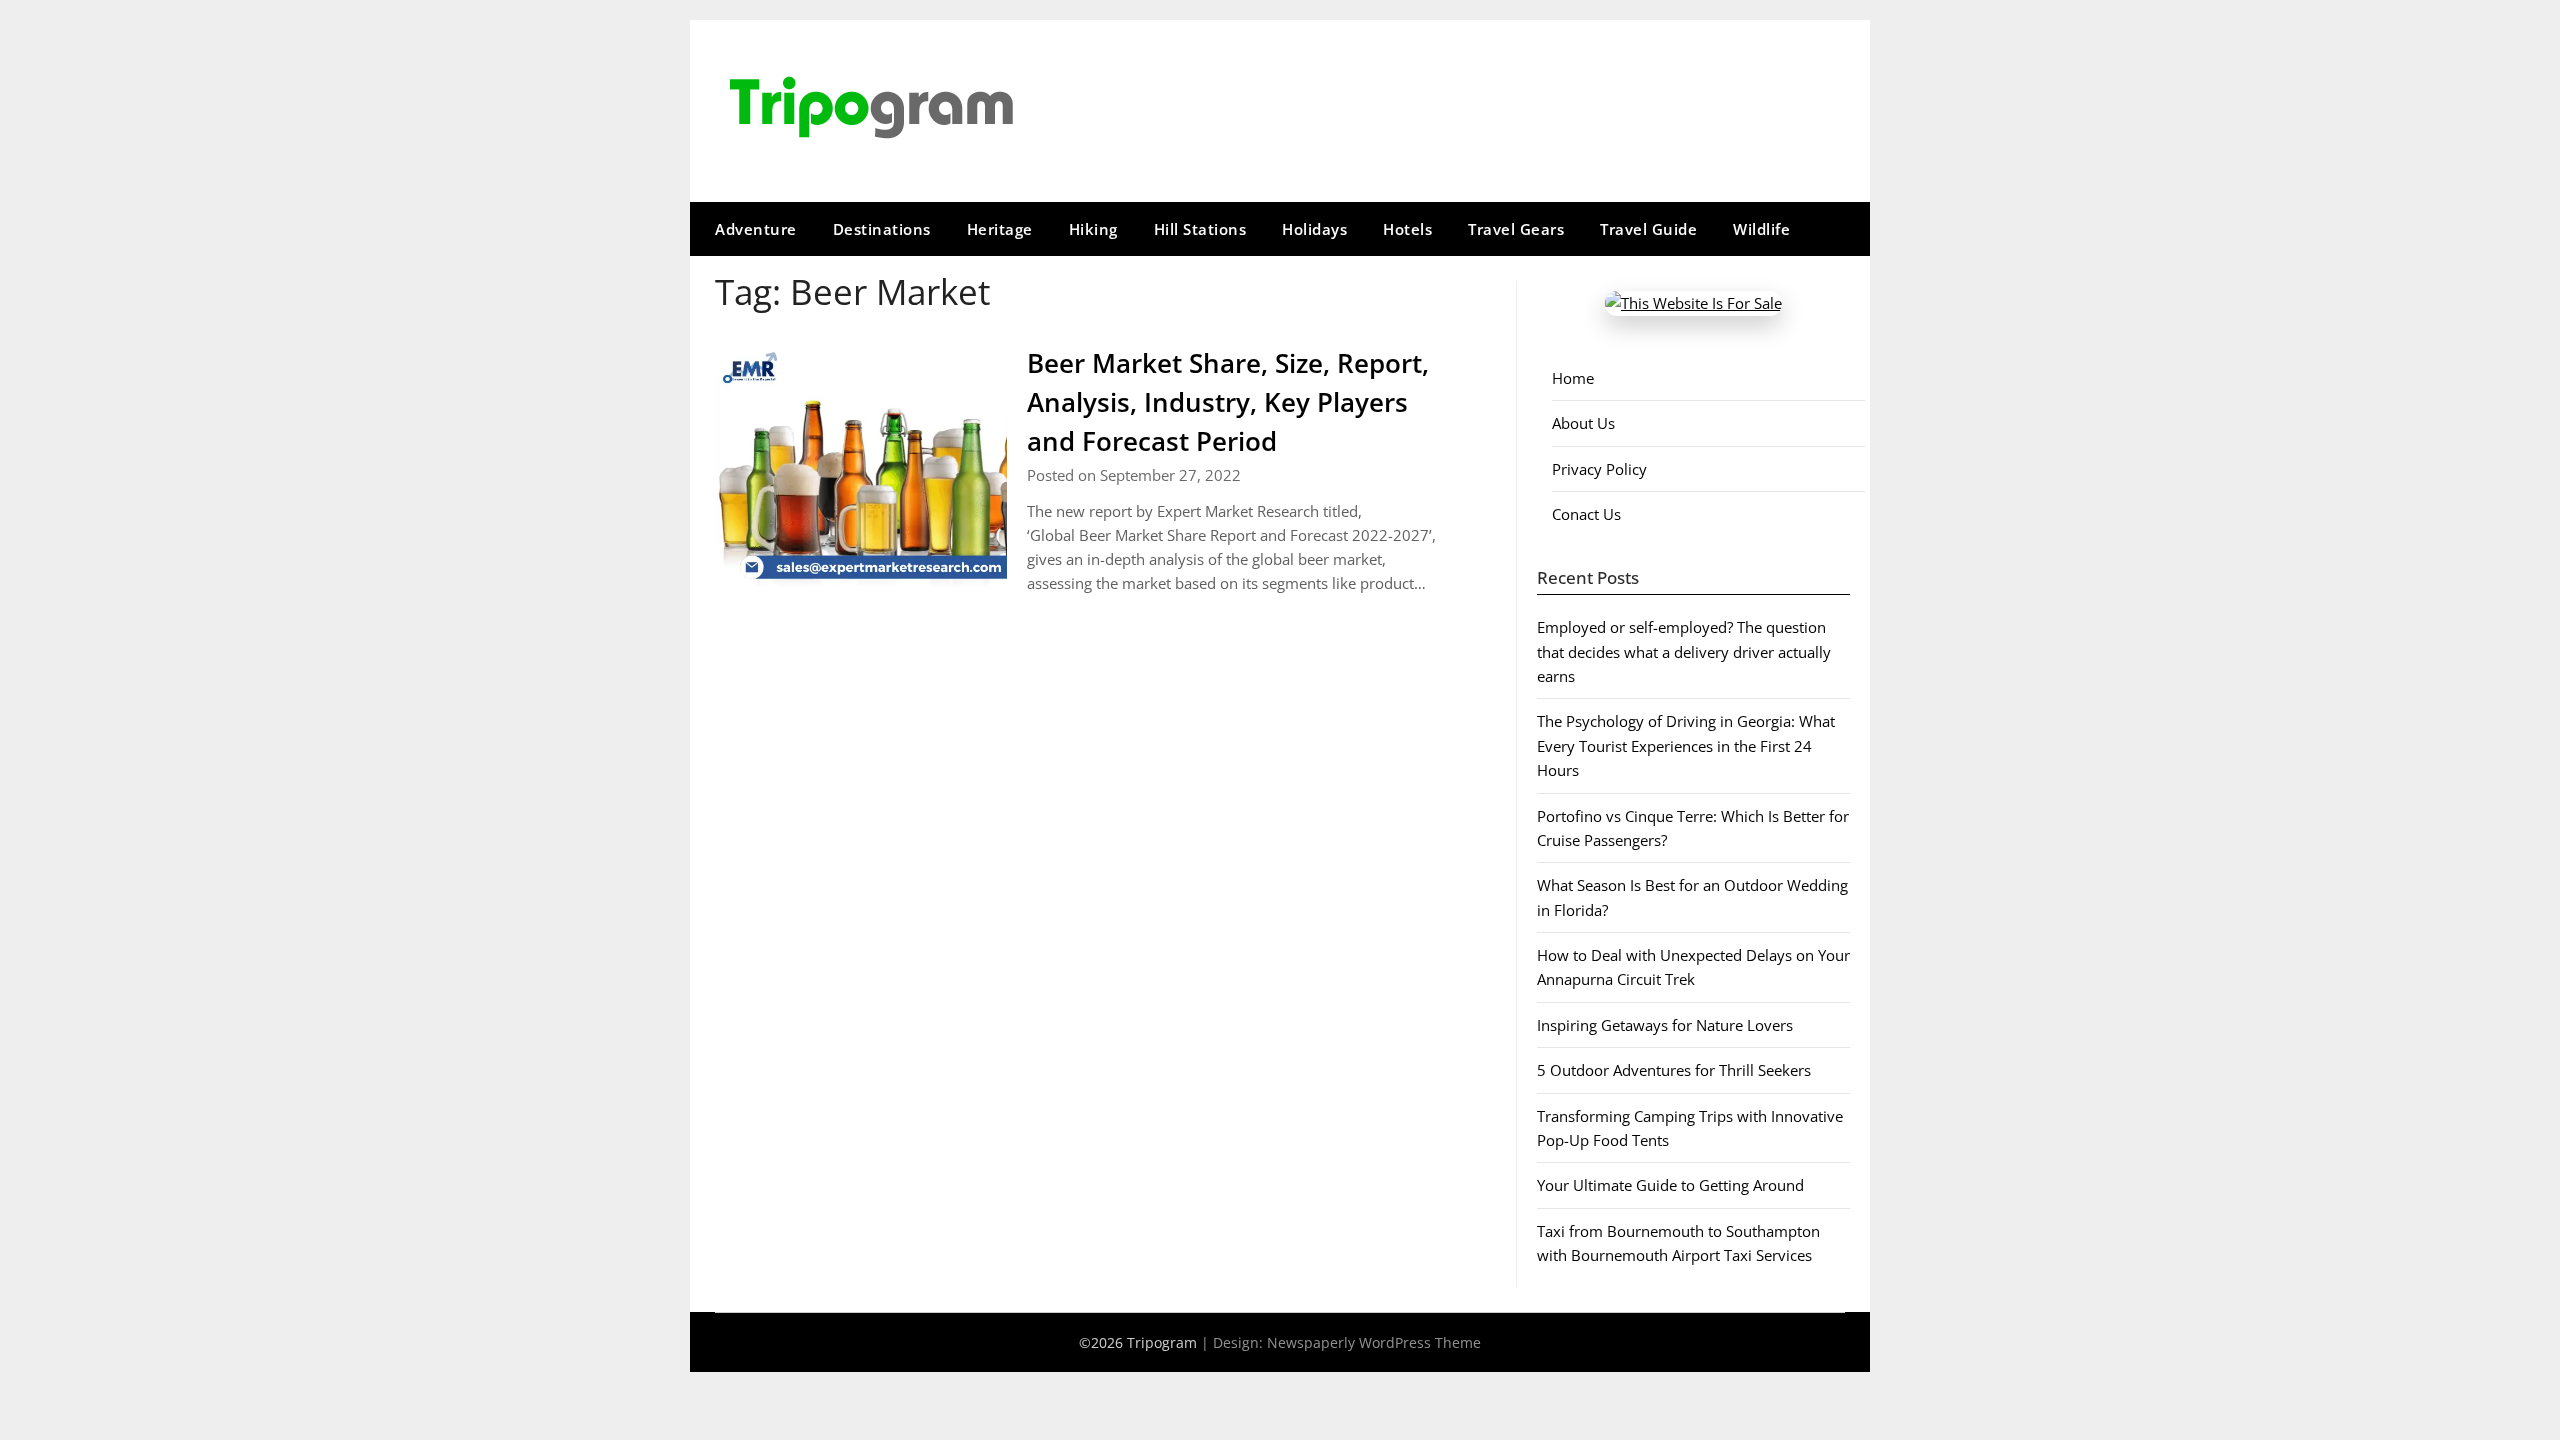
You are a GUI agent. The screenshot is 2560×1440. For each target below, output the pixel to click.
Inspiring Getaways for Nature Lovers (1665, 1025)
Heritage (1000, 229)
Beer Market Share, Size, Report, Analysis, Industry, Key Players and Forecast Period (1228, 402)
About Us (1583, 423)
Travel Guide (1648, 229)
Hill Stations (1200, 229)
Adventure (756, 229)
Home (1573, 378)
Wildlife (1761, 229)
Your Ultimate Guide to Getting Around (1670, 1185)
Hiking (1093, 229)
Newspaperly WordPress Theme (1374, 1342)
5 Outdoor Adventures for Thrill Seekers (1674, 1070)
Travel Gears (1516, 229)
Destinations (882, 229)
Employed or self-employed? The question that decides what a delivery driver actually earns (1684, 651)
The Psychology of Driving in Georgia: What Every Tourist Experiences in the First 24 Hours (1686, 745)
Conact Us (1586, 514)
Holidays (1314, 229)
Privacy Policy (1599, 469)
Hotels (1407, 229)
